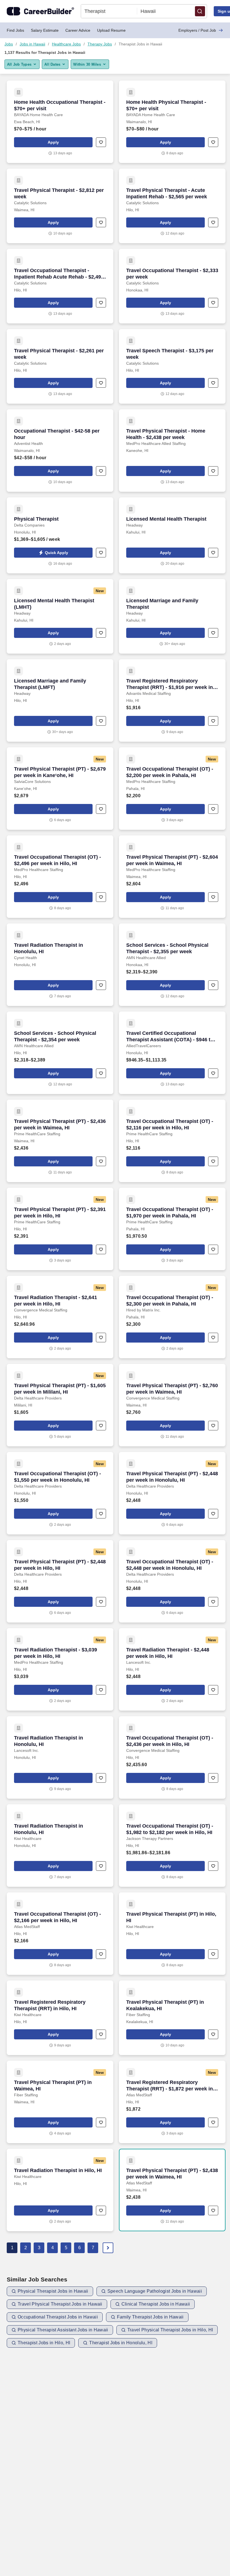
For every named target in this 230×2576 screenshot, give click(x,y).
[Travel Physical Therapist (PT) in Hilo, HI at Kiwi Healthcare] (172, 1934)
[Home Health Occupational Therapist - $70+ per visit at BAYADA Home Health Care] (60, 122)
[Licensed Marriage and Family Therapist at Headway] (172, 616)
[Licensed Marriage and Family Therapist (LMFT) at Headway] (60, 700)
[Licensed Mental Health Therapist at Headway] (172, 535)
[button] (200, 11)
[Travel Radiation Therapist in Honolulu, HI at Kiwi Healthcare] (60, 1846)
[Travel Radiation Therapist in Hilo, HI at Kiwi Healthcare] (60, 2190)
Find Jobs (15, 30)
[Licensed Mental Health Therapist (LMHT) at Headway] (60, 616)
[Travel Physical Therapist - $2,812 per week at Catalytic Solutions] (60, 206)
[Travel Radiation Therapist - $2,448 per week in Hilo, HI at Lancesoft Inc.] (172, 1669)
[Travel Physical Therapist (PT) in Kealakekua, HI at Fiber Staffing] (172, 2018)
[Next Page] (108, 2248)
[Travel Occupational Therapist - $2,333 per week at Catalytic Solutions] (172, 286)
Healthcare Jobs (66, 44)
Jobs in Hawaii (32, 44)
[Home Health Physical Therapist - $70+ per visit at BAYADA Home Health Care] (172, 122)
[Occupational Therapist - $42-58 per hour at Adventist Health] (60, 451)
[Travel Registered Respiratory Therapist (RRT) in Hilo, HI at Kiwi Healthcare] (60, 2018)
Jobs (9, 44)
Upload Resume (111, 30)
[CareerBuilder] (40, 11)
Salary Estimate (45, 30)
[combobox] (109, 11)
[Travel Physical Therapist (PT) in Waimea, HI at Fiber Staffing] (60, 2102)
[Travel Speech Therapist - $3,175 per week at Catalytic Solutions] (172, 366)
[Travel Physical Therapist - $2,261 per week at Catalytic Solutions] (60, 366)
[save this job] (101, 142)
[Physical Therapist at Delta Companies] (60, 535)
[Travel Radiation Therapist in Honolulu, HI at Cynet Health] (60, 965)
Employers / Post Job (197, 30)
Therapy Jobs (100, 44)
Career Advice (78, 30)
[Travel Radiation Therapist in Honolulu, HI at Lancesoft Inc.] (60, 1757)
